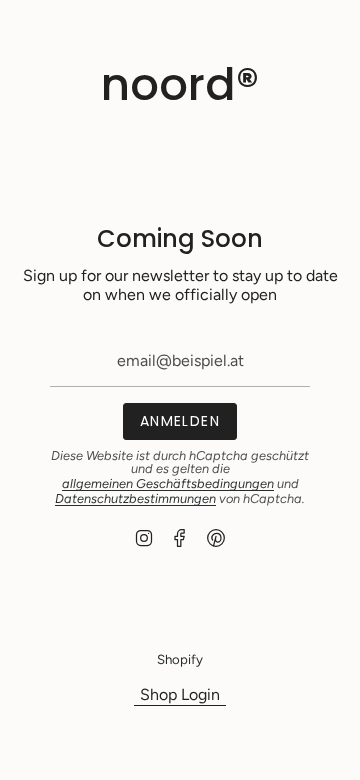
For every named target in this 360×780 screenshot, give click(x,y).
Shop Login (180, 694)
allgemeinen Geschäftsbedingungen (168, 483)
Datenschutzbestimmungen (135, 498)
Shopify (180, 659)
